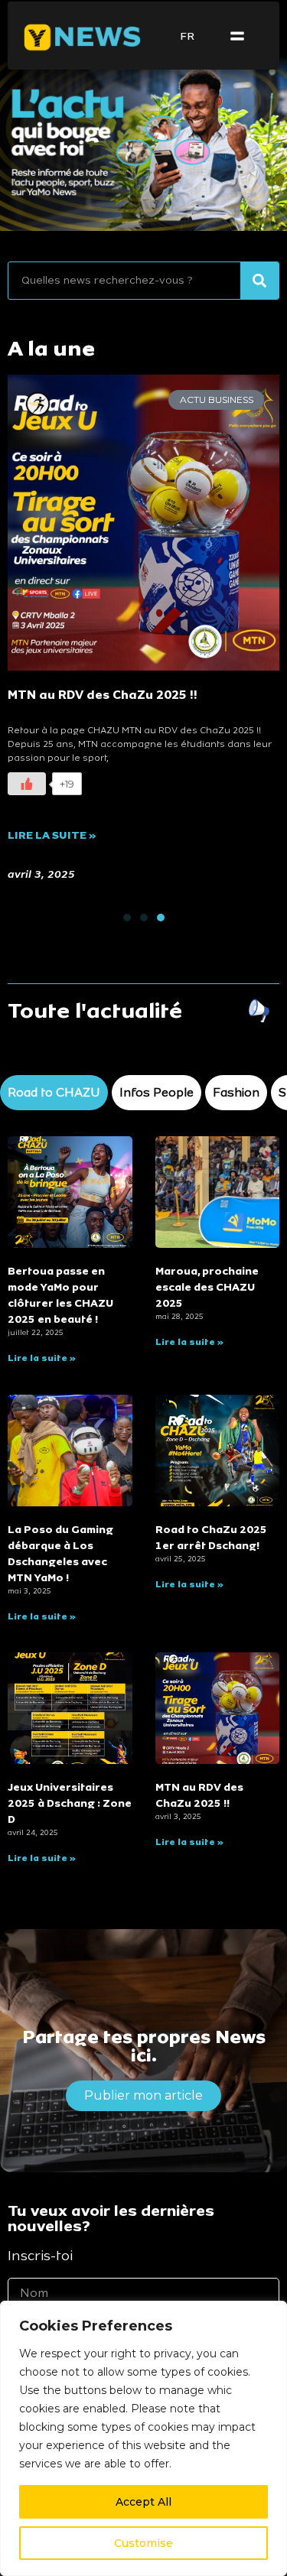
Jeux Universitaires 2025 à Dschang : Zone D (70, 1803)
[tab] (54, 1093)
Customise (143, 2543)
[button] (237, 37)
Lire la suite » (42, 1358)
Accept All (143, 2502)
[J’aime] (244, 788)
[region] (143, 2438)
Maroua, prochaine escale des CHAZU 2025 (207, 1287)
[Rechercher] (259, 281)
